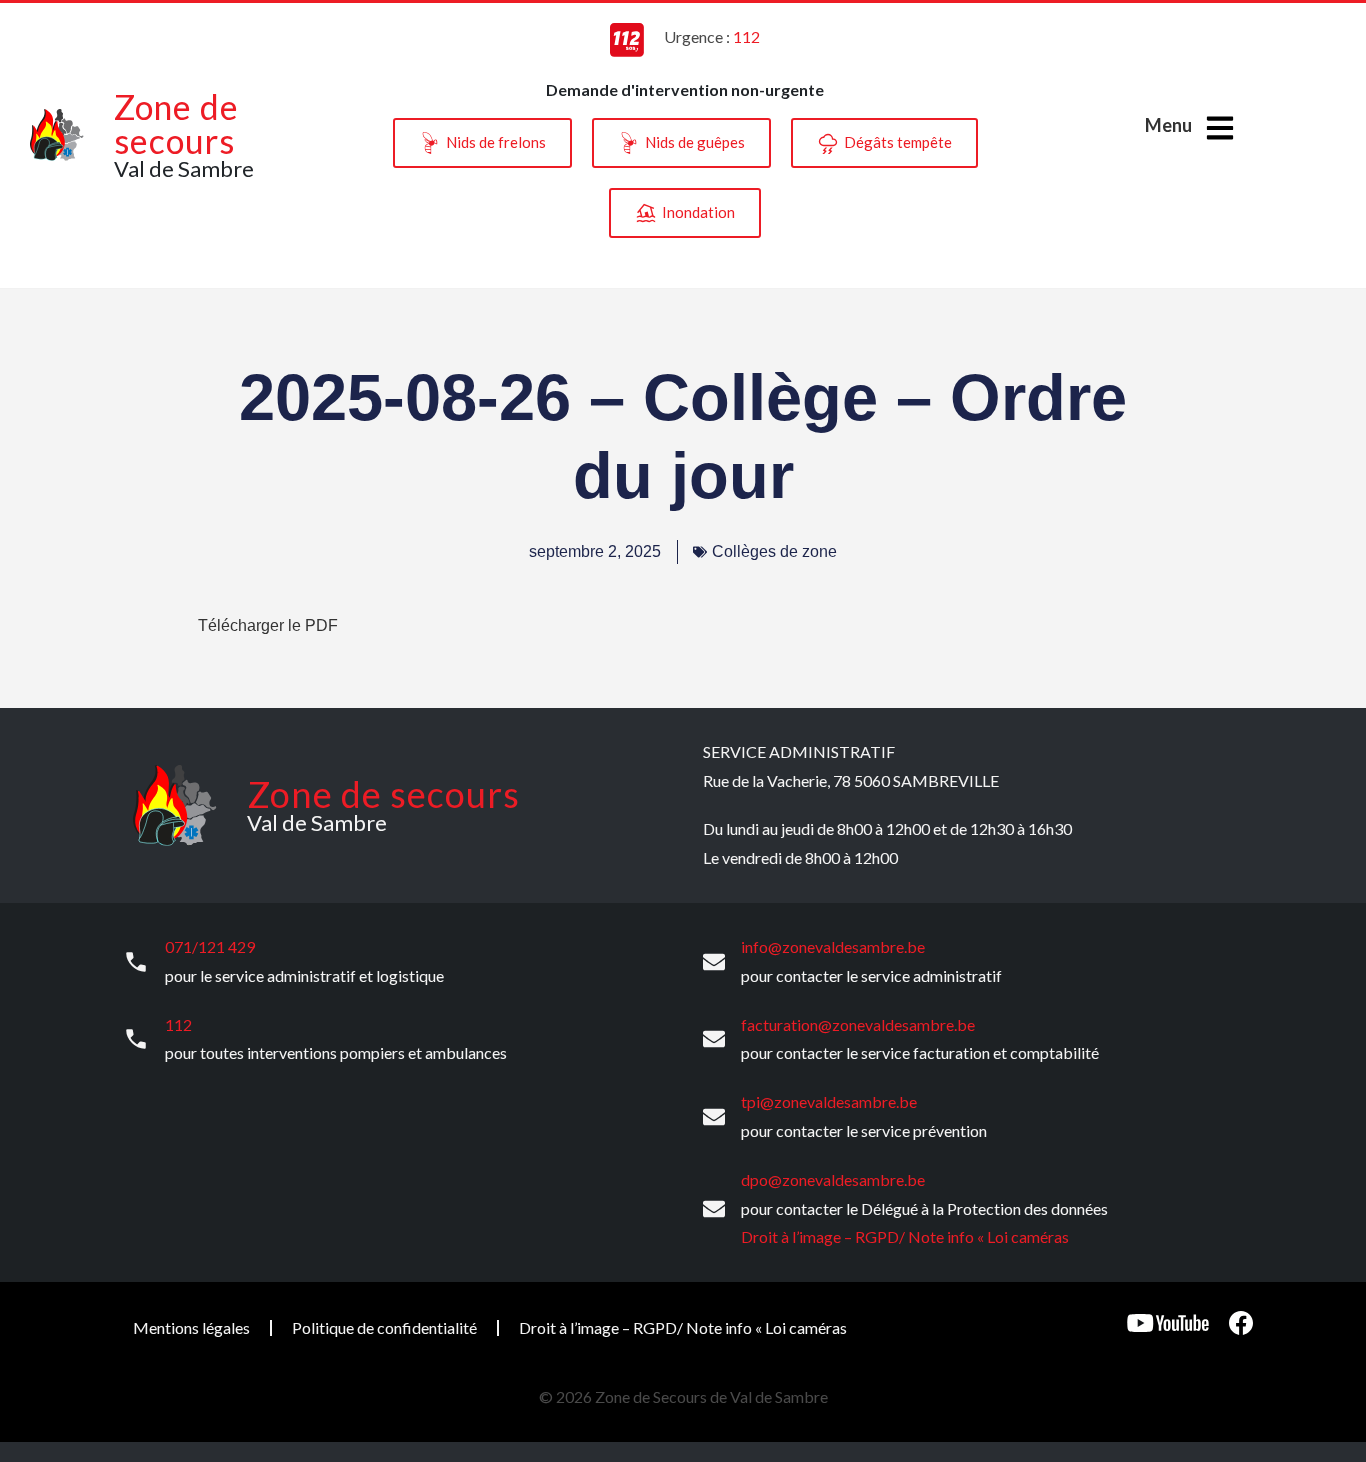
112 (178, 1024)
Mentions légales (191, 1327)
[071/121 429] (136, 962)
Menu (1168, 125)
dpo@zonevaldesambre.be (833, 1179)
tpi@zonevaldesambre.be (829, 1101)
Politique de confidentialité (384, 1327)
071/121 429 (210, 946)
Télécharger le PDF (268, 625)
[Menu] (1220, 128)
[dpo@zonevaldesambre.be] (714, 1209)
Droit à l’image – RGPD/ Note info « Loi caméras (905, 1236)
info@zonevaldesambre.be (833, 946)
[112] (136, 1039)
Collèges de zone (774, 551)
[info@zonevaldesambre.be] (714, 962)
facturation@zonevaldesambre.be (858, 1024)
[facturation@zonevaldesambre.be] (714, 1039)
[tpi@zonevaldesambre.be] (714, 1117)
